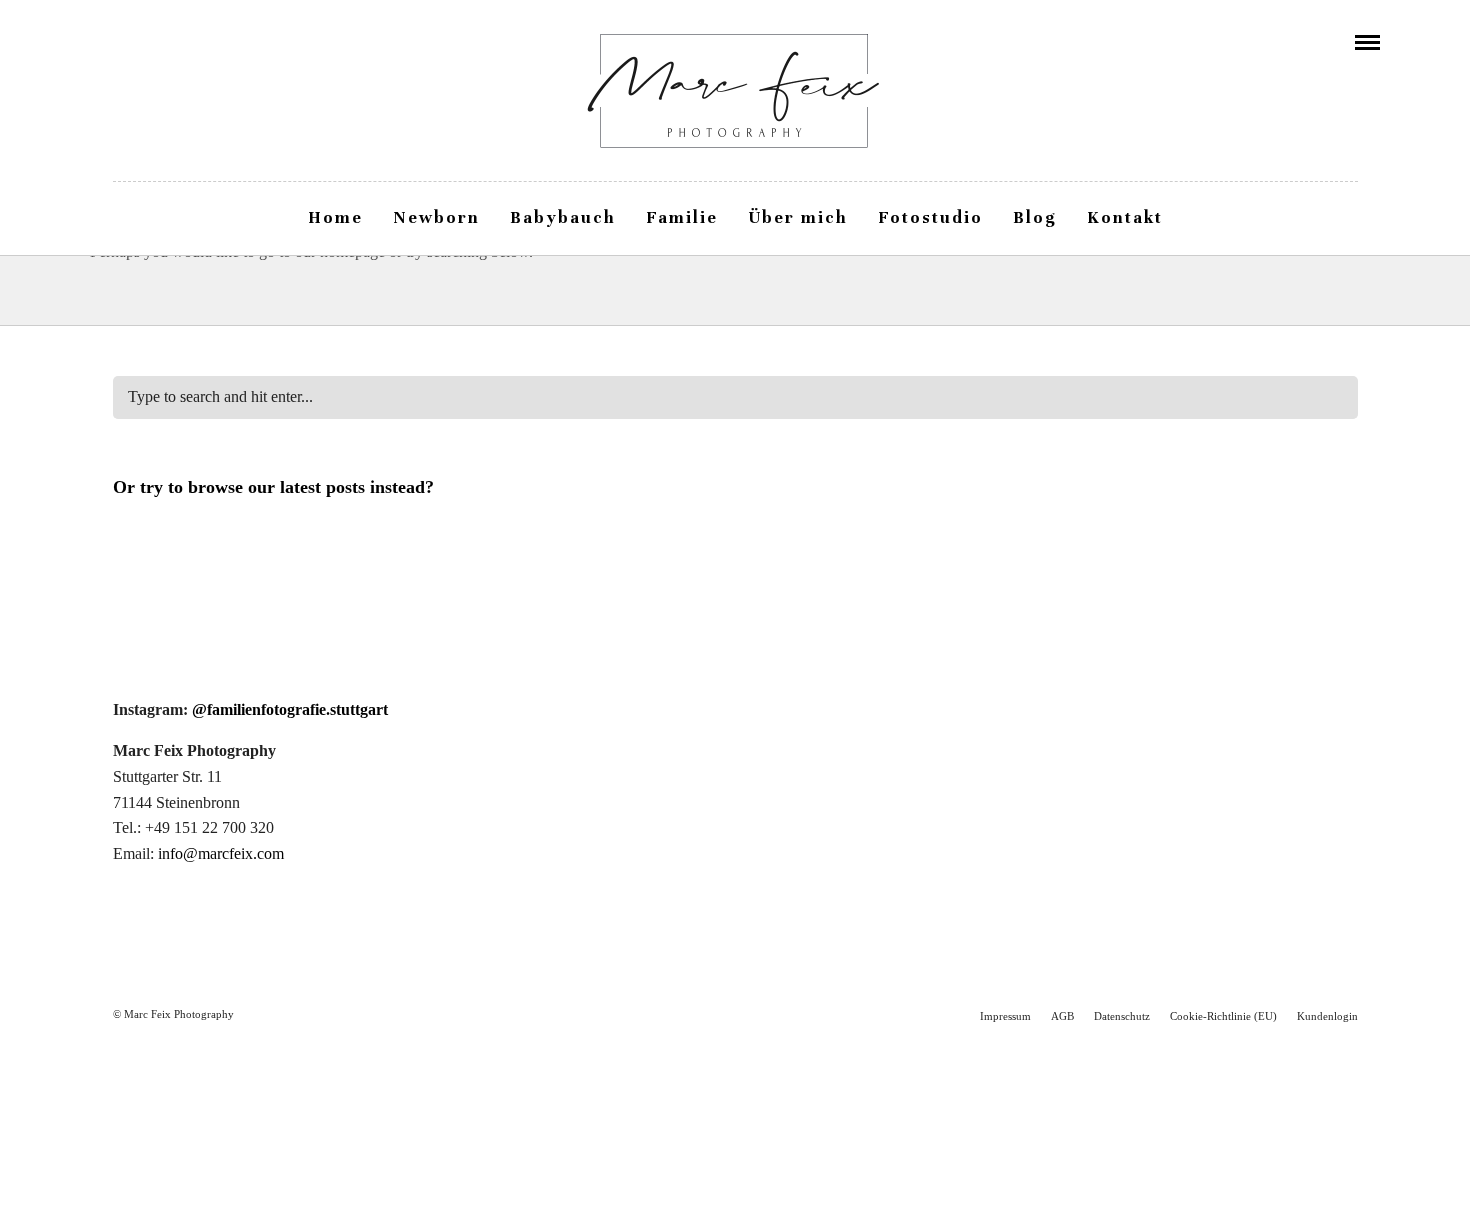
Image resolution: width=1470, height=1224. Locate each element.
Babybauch (563, 217)
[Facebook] (97, 42)
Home (335, 217)
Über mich (798, 217)
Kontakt (1125, 217)
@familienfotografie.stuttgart (290, 709)
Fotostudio (930, 217)
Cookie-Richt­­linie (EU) (1223, 1016)
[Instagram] (125, 42)
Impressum (1005, 1016)
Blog (1035, 217)
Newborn (436, 217)
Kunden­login (1327, 1016)
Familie (682, 217)
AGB (1062, 1016)
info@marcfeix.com (221, 853)
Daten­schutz (1122, 1016)
